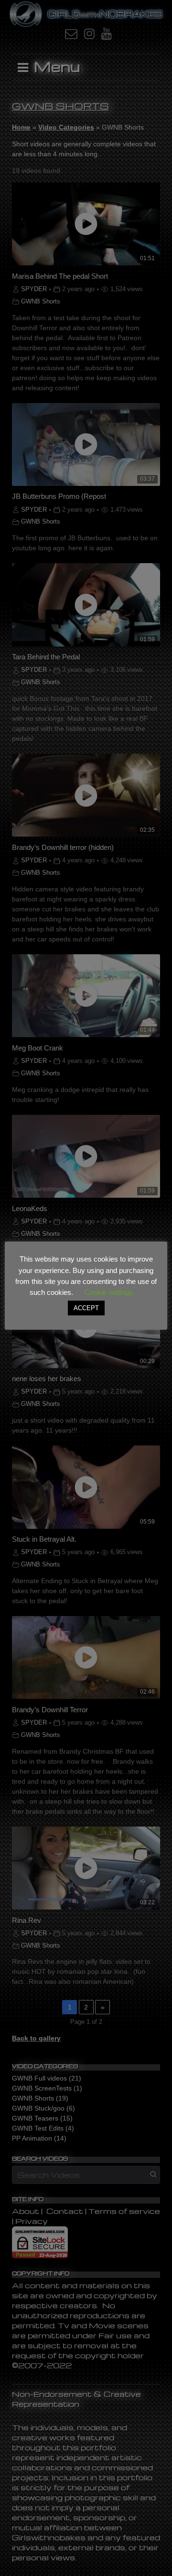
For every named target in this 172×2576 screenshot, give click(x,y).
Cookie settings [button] (109, 1292)
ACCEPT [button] (86, 1308)
